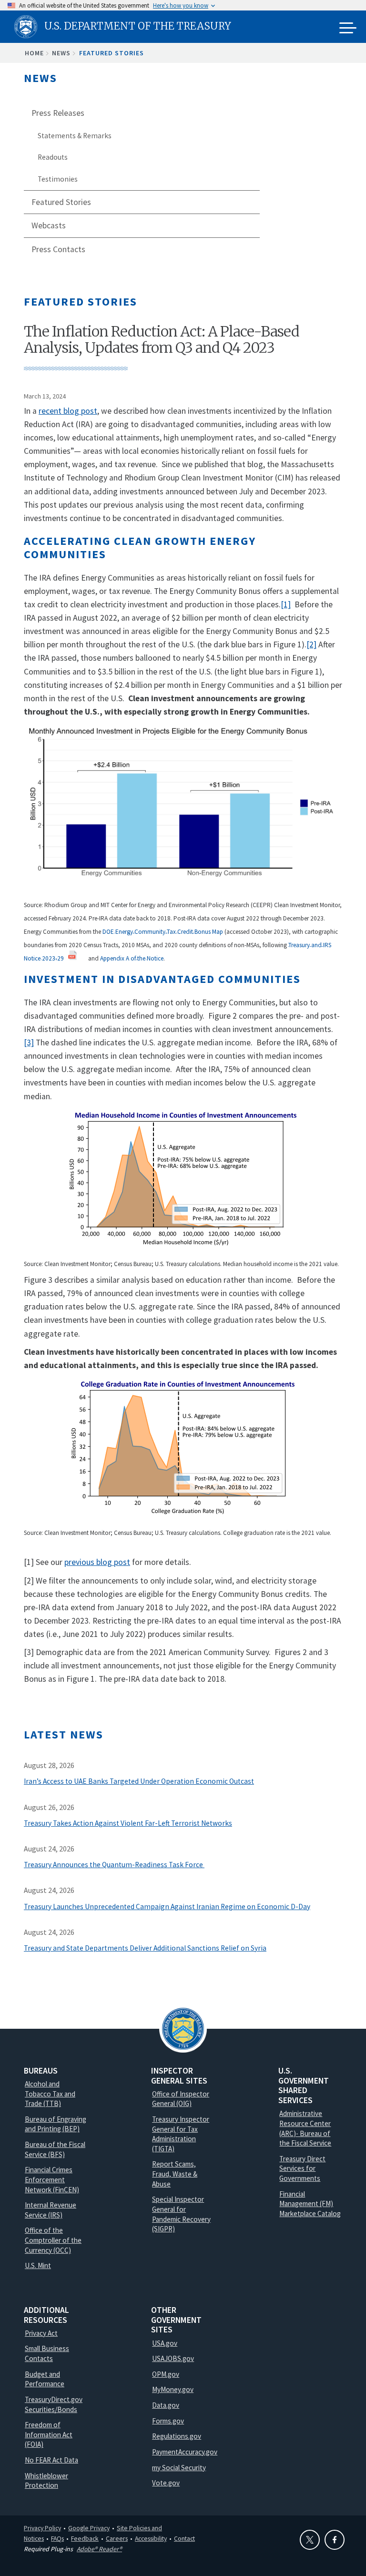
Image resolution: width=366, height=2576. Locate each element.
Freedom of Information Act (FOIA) (49, 2434)
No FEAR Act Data (51, 2460)
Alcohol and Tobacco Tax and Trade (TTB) (50, 2094)
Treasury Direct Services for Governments (302, 2168)
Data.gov (166, 2405)
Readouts (53, 157)
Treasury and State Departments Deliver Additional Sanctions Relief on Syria (145, 1948)
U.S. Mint (38, 2265)
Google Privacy (89, 2528)
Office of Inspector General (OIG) (181, 2099)
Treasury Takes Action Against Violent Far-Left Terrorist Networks (128, 1823)
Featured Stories (112, 53)
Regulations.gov (177, 2436)
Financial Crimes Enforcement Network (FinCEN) (52, 2179)
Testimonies (58, 179)
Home (34, 53)
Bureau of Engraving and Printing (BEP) (56, 2124)
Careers (117, 2538)
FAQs (57, 2538)
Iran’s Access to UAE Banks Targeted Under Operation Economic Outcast (139, 1781)
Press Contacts (58, 249)
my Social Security (179, 2468)
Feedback (85, 2538)
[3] (29, 1043)
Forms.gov (168, 2421)
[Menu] (348, 29)
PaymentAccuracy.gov (185, 2452)
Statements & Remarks (75, 136)
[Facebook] (335, 2540)
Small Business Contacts (47, 2353)
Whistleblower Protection (46, 2481)
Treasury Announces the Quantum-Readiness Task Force (114, 1865)
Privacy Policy (42, 2528)
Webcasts (49, 225)
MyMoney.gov (173, 2389)
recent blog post (68, 411)
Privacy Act (41, 2333)
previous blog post (97, 1562)
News (61, 53)
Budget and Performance (45, 2379)
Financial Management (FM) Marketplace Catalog (310, 2204)
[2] (311, 644)
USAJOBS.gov (173, 2358)
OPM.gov (166, 2374)
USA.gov (165, 2343)
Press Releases (58, 113)
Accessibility (151, 2538)
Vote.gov (166, 2483)
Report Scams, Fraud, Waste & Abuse (175, 2174)
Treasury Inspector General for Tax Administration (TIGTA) (181, 2134)
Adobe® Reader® (99, 2549)
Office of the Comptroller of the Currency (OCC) (53, 2240)
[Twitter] (310, 2540)
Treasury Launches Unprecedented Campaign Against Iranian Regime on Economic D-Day (167, 1906)
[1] (286, 604)
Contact (184, 2538)
